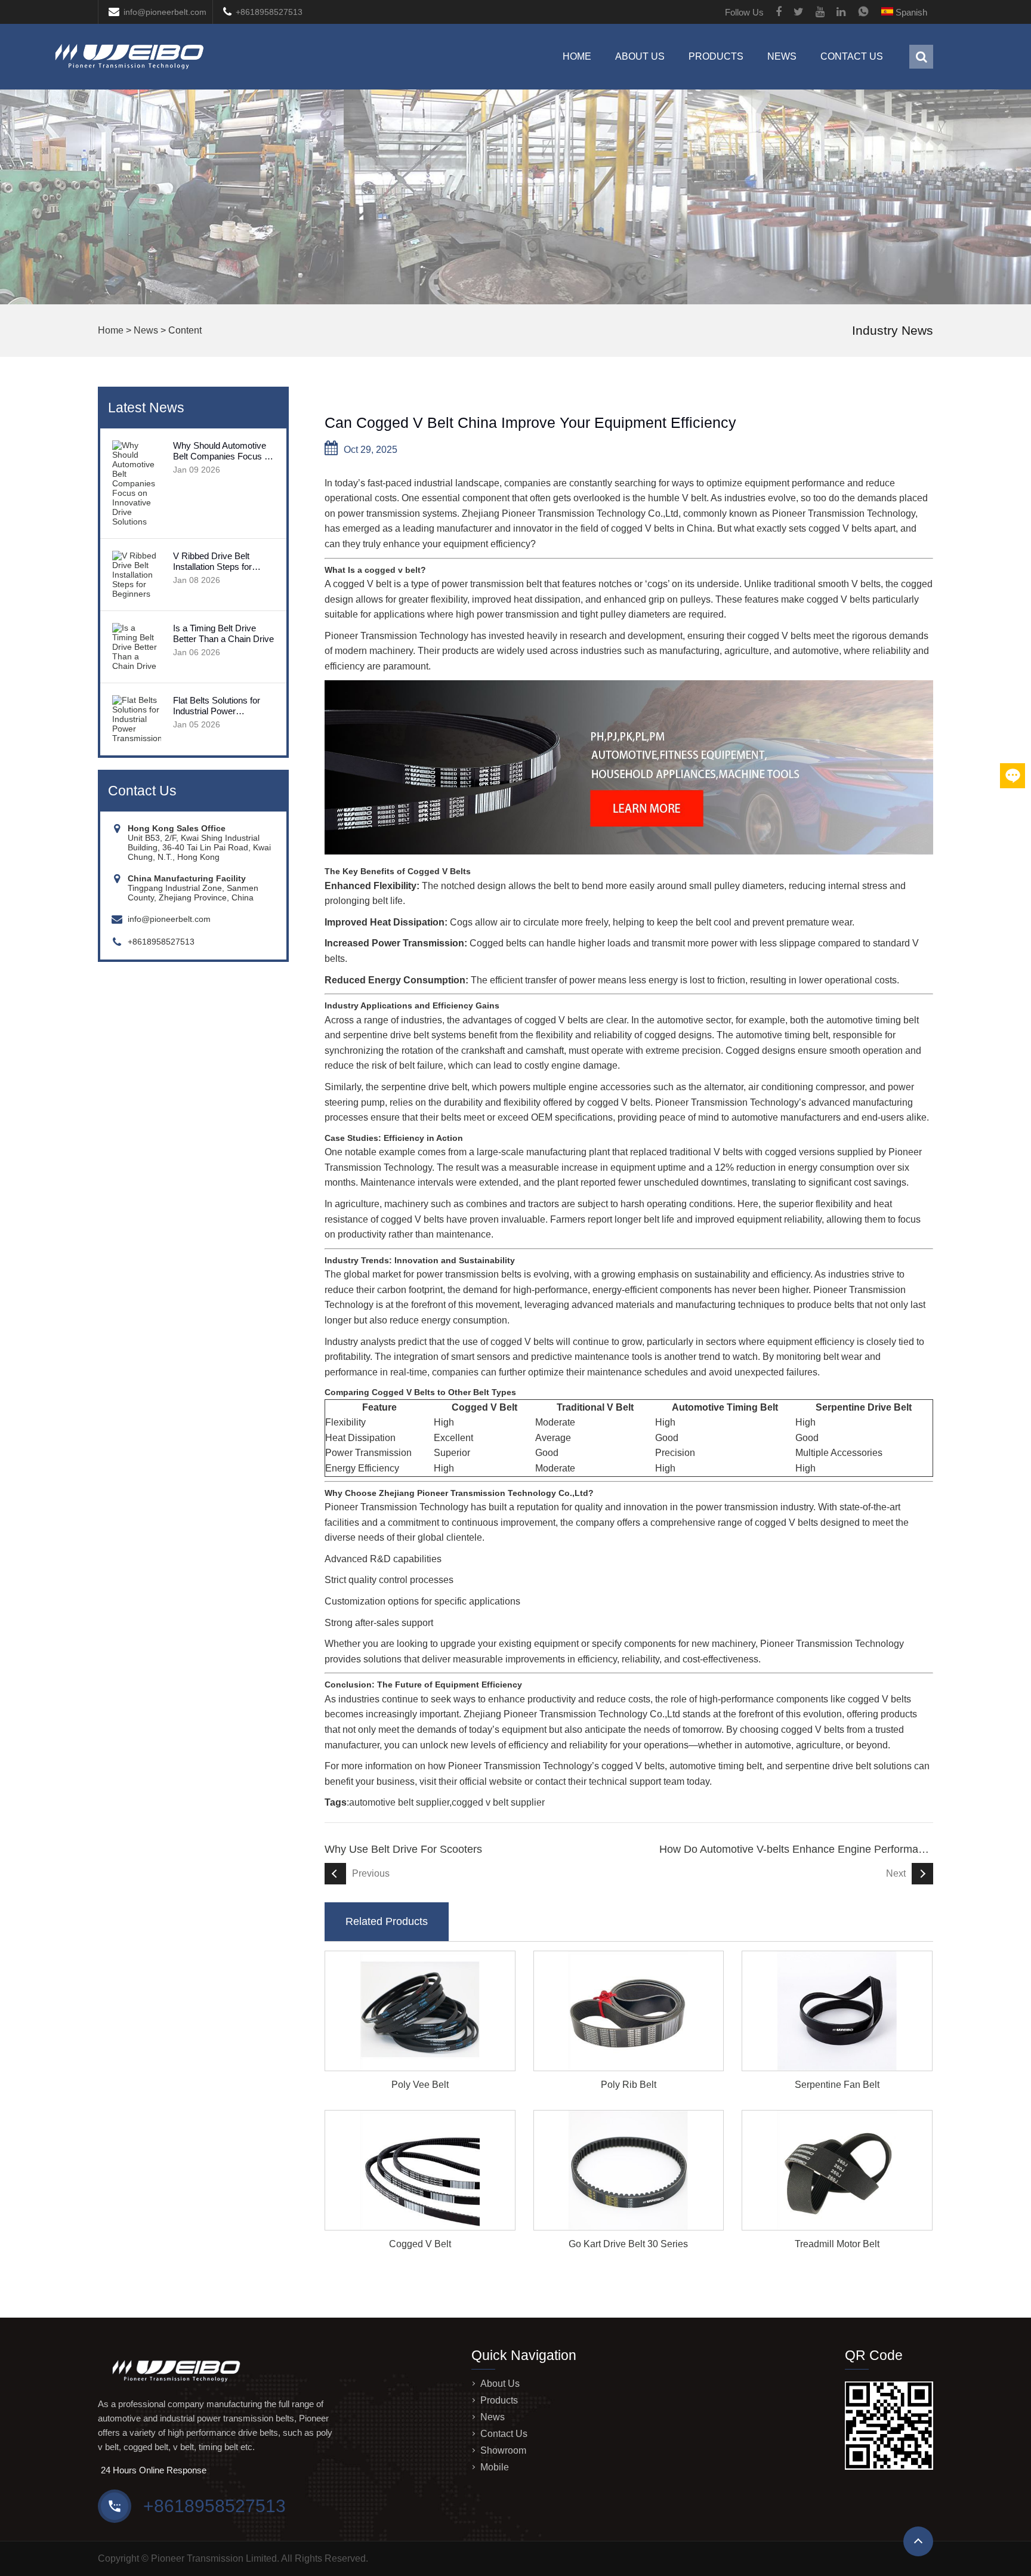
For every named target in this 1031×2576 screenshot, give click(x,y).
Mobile (495, 2467)
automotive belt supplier (399, 1802)
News (782, 56)
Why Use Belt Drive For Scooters (403, 1849)
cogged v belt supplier (498, 1802)
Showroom (503, 2450)
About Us (640, 56)
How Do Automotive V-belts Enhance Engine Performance (796, 1849)
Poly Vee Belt (420, 2085)
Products (716, 56)
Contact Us (852, 56)
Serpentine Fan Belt (837, 2085)
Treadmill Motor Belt (837, 2244)
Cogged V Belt (420, 2244)
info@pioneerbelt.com (165, 12)
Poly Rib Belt (629, 2085)
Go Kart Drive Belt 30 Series (628, 2244)
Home (577, 56)
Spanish (910, 12)
